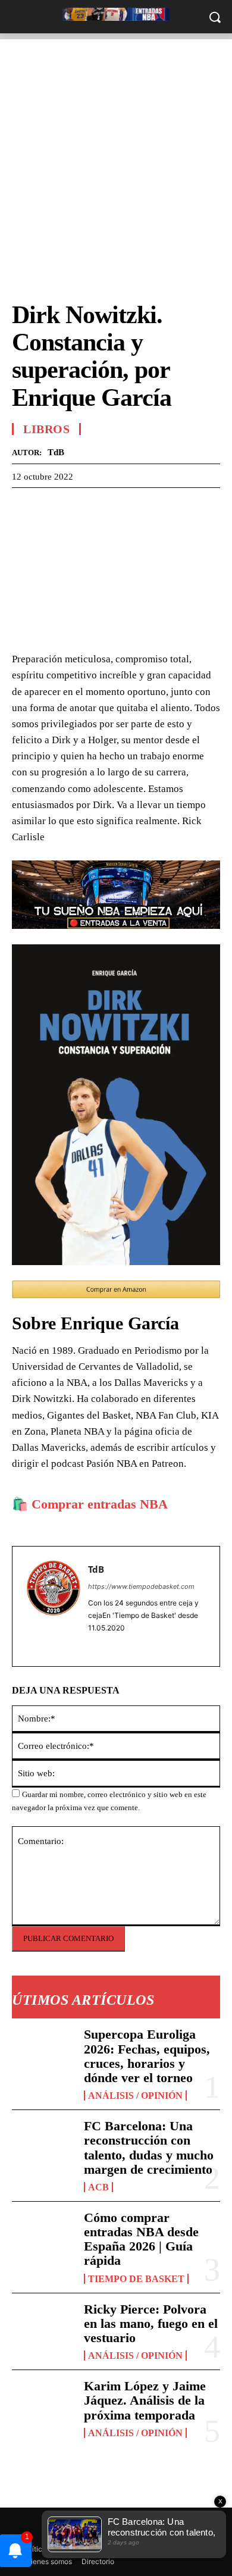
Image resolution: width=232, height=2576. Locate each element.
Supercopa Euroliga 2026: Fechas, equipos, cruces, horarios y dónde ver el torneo (147, 2056)
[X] (51, 506)
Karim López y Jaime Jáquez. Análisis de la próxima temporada (145, 2400)
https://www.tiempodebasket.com (141, 1586)
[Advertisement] (116, 155)
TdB (56, 452)
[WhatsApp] (79, 506)
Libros (46, 429)
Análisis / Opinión (135, 2095)
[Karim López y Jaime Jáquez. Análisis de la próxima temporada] (43, 2407)
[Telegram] (106, 506)
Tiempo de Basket (136, 2279)
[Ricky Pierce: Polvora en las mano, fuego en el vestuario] (43, 2331)
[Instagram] (93, 1645)
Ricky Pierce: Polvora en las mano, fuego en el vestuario (151, 2323)
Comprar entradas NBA (100, 1504)
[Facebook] (24, 506)
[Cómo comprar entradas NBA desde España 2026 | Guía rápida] (43, 2239)
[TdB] (54, 1606)
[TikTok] (110, 1645)
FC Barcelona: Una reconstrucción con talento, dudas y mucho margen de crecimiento (149, 2148)
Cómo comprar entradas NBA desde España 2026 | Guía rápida (141, 2239)
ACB (98, 2187)
